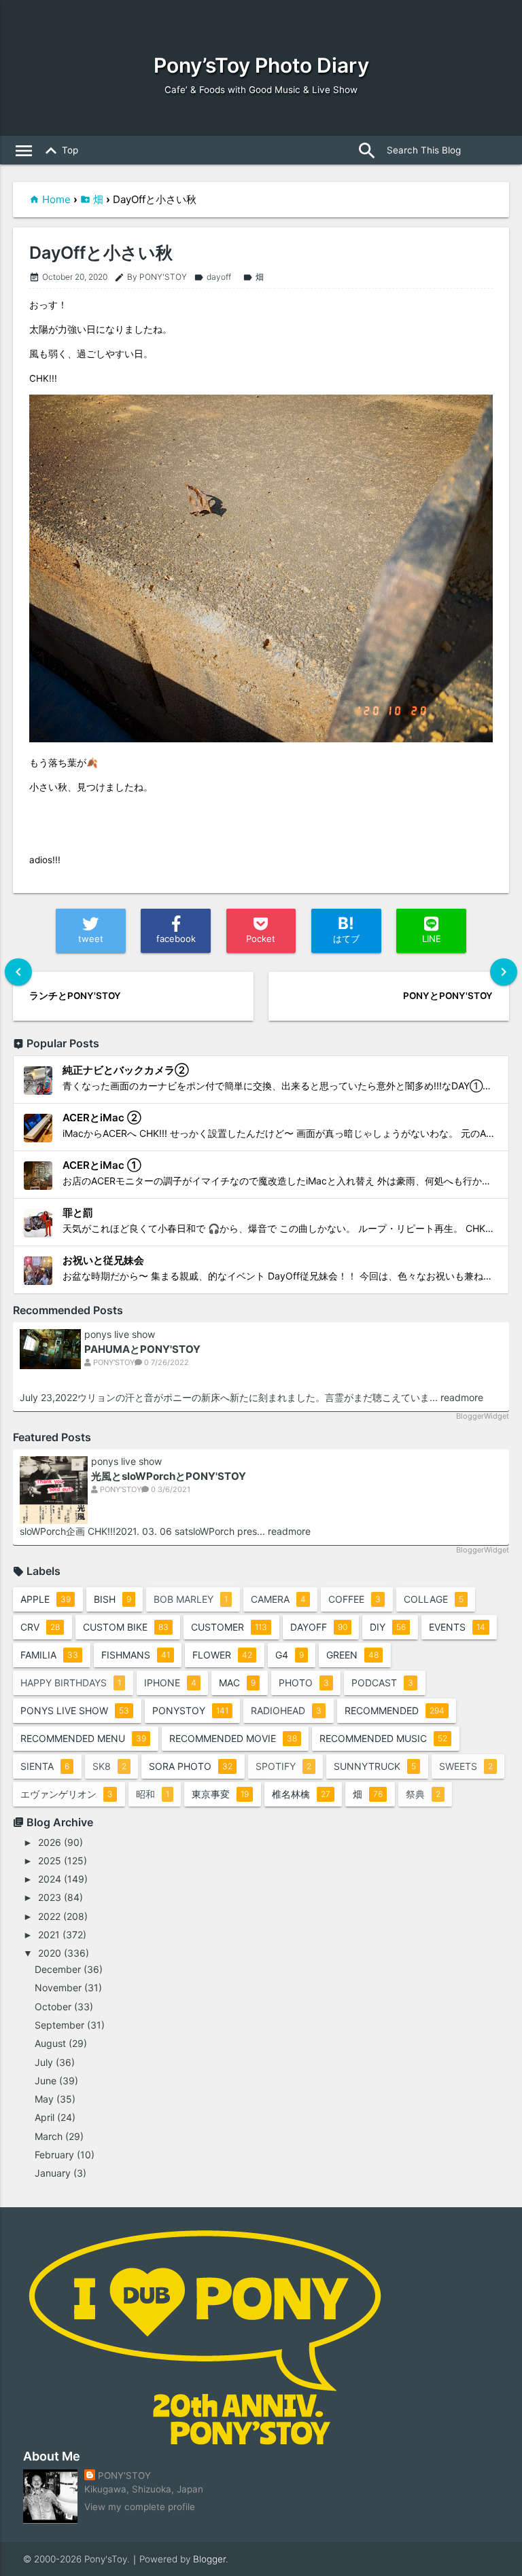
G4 (290, 1655)
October (53, 2007)
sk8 (109, 1766)
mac (237, 1683)
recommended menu (83, 1738)
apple (46, 1599)
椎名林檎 (301, 1794)
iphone (170, 1683)
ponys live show (120, 1335)
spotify (283, 1766)
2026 (50, 1842)
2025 (50, 1861)
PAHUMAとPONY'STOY (142, 1349)
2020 (50, 1953)
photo (304, 1683)
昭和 (153, 1794)
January (53, 2173)
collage (434, 1599)
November (58, 1988)
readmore (462, 1397)
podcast (382, 1683)
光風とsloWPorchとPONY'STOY (169, 1476)
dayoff (212, 277)
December (58, 1969)
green (352, 1655)
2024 (50, 1879)
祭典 (423, 1794)
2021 (49, 1935)
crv (40, 1627)
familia (49, 1655)
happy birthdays (71, 1683)
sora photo (191, 1766)
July (44, 2062)
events (457, 1627)
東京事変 (220, 1794)
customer (229, 1627)
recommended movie (233, 1738)
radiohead (286, 1710)
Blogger (209, 2559)
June (46, 2081)
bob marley (191, 1599)
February (54, 2155)
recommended (395, 1710)
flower (222, 1655)
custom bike (126, 1627)
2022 (49, 1916)
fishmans (136, 1655)
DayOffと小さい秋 (101, 253)
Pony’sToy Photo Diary (261, 65)
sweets (466, 1766)
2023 (50, 1897)
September (59, 2025)
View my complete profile (140, 2507)
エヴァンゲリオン (67, 1794)
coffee (354, 1599)
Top (59, 151)
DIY (388, 1627)
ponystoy (190, 1710)
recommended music (383, 1738)
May (44, 2099)
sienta (45, 1766)
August (50, 2043)
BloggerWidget (483, 1416)
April (45, 2117)
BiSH (112, 1599)
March (49, 2136)
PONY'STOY (124, 2475)
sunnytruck (375, 1766)
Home (56, 199)
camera (278, 1599)
